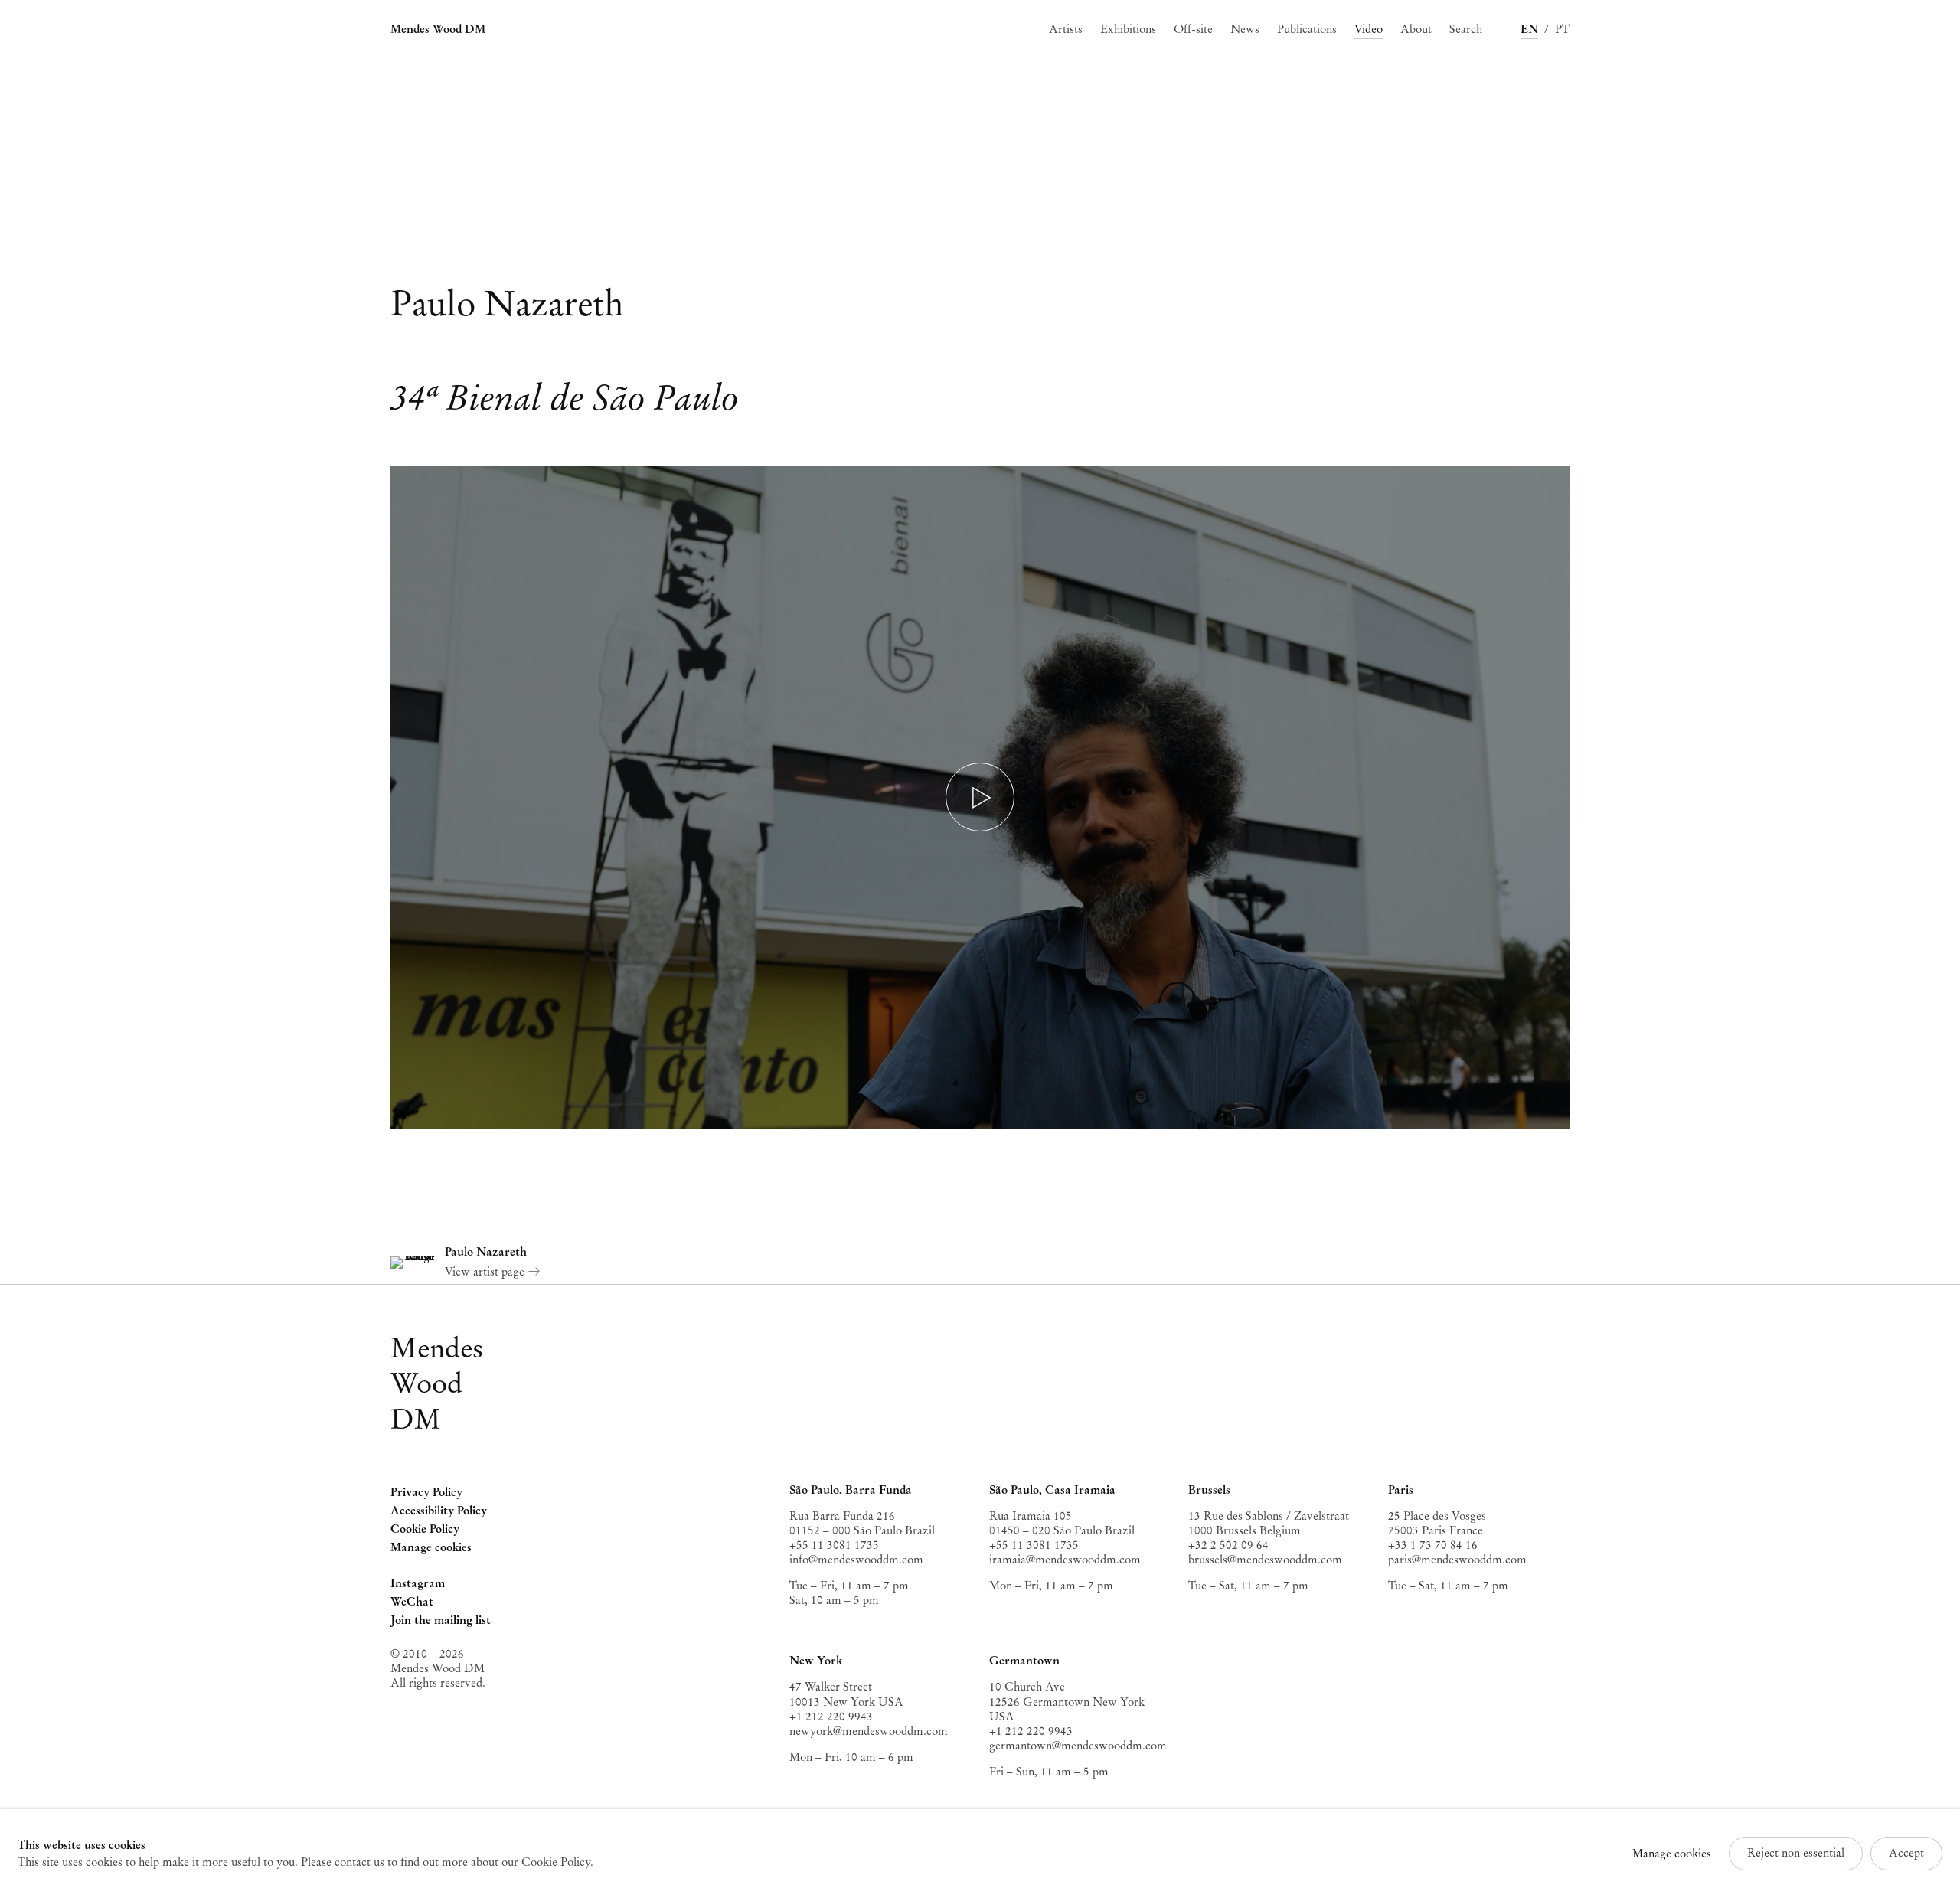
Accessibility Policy (439, 1511)
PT (1562, 29)
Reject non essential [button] (1796, 1853)
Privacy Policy (426, 1492)
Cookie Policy (425, 1529)
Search (1466, 29)
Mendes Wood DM (438, 29)
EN (1529, 29)
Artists (1066, 29)
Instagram (418, 1584)
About (1416, 29)
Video (1369, 29)
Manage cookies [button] (431, 1547)
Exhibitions (1128, 29)
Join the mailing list (441, 1620)
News (1245, 29)
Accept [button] (1906, 1853)
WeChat (412, 1603)
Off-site (1193, 29)
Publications (1307, 29)
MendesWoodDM (437, 1383)
